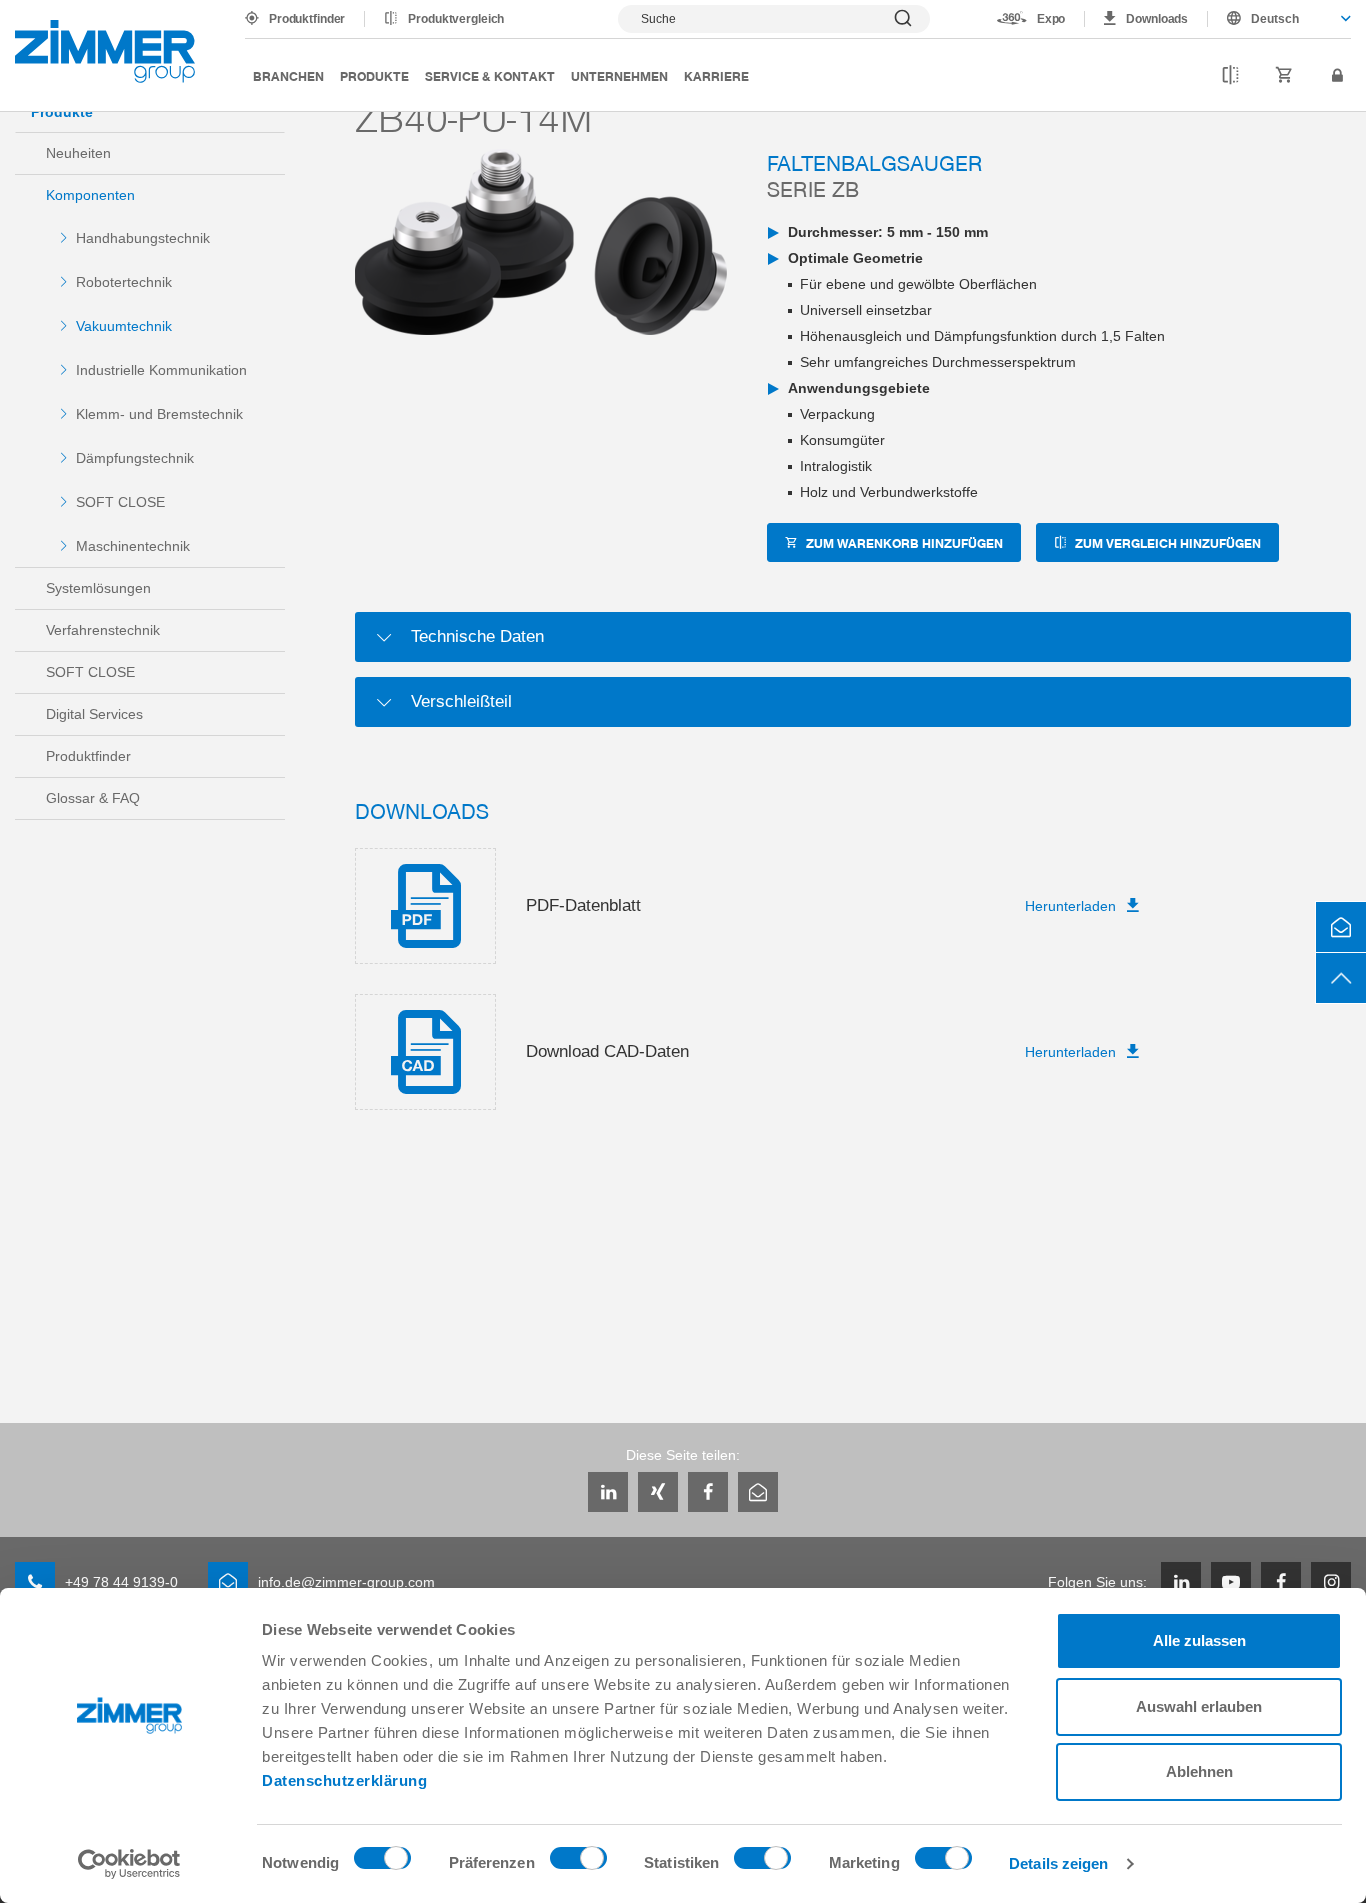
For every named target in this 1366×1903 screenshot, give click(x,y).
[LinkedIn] (608, 1492)
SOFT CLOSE (120, 502)
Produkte (374, 75)
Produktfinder (307, 19)
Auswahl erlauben (1199, 1706)
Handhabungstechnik (143, 238)
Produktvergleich (456, 19)
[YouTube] (1231, 1582)
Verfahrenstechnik (103, 630)
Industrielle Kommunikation (161, 370)
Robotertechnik (124, 282)
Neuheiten (78, 153)
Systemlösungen (98, 588)
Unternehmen (619, 75)
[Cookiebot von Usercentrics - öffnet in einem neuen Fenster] (129, 1864)
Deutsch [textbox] (1275, 19)
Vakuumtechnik (124, 326)
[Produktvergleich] (1230, 76)
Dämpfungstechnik (135, 458)
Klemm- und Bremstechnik (159, 414)
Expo (1051, 19)
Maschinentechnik (133, 546)
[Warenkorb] (1284, 76)
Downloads (1157, 19)
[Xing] (658, 1492)
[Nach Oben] (1341, 978)
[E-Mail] (758, 1492)
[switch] (578, 1863)
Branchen (288, 75)
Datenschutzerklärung (344, 1780)
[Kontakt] (1341, 927)
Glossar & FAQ (93, 798)
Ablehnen (1199, 1771)
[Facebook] (708, 1492)
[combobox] (1279, 19)
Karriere (716, 75)
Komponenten (90, 195)
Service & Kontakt (490, 75)
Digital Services (94, 714)
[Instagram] (1331, 1582)
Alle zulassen (1199, 1640)
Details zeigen (1058, 1863)
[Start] (105, 51)
